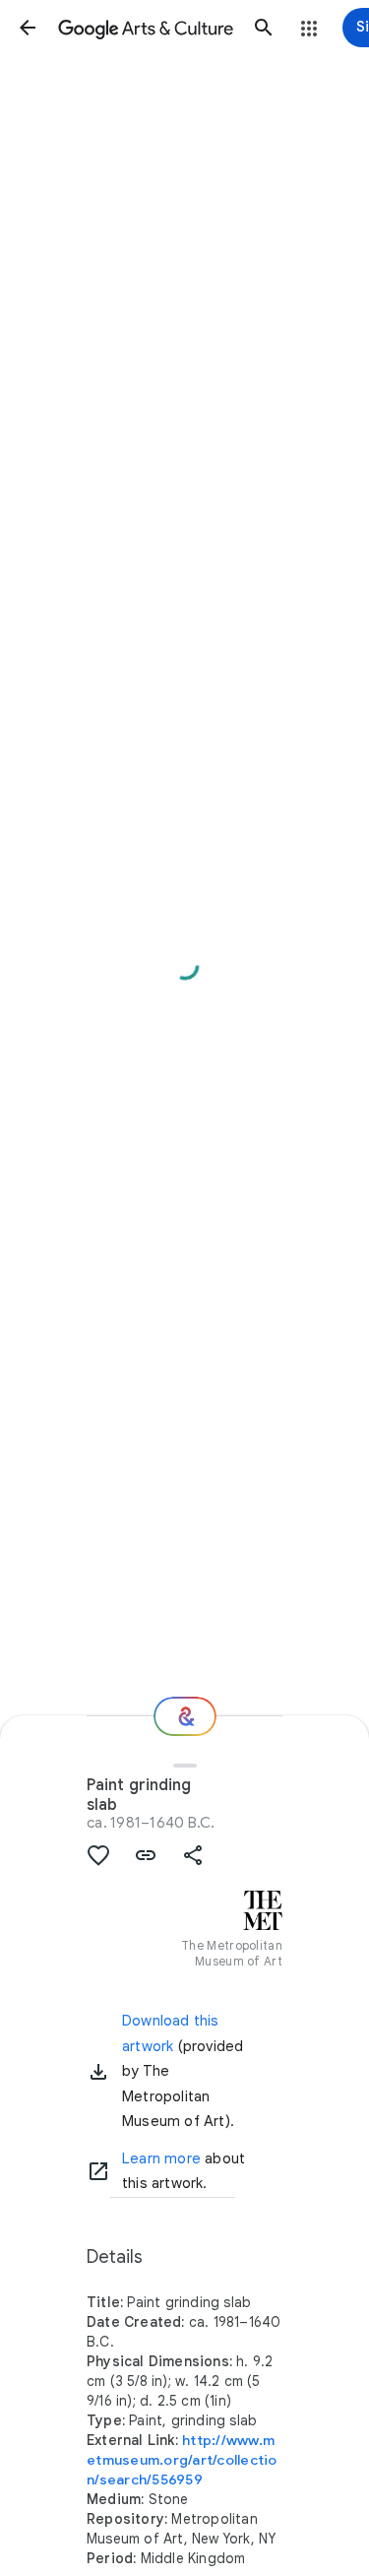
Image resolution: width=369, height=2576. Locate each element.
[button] (28, 28)
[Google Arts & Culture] (146, 28)
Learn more (161, 2158)
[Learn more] (98, 2171)
